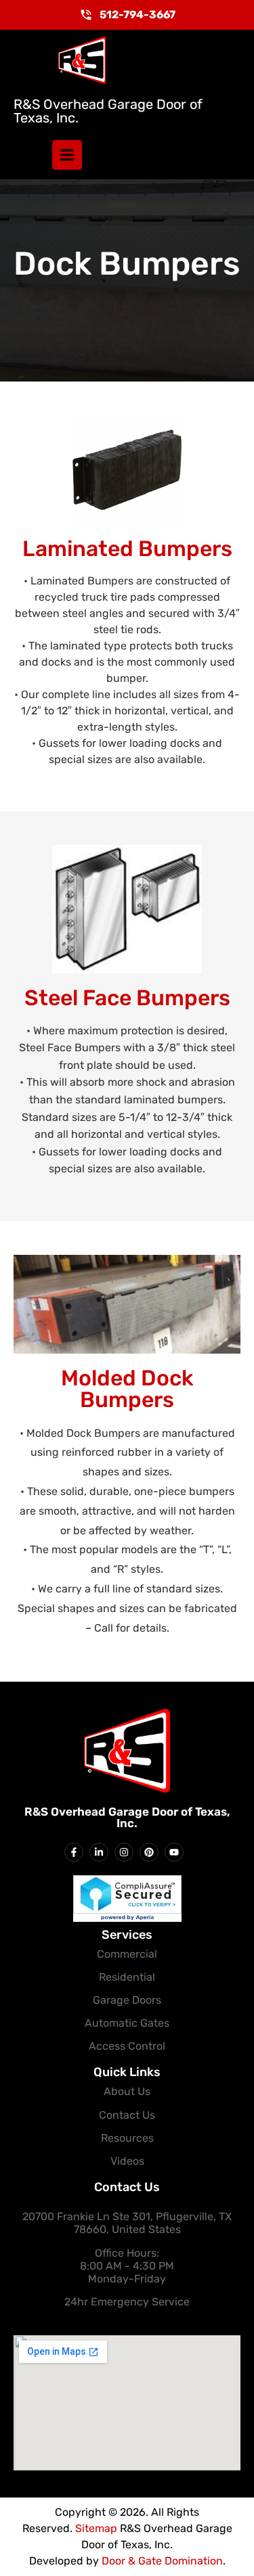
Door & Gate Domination (162, 2561)
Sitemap (96, 2528)
